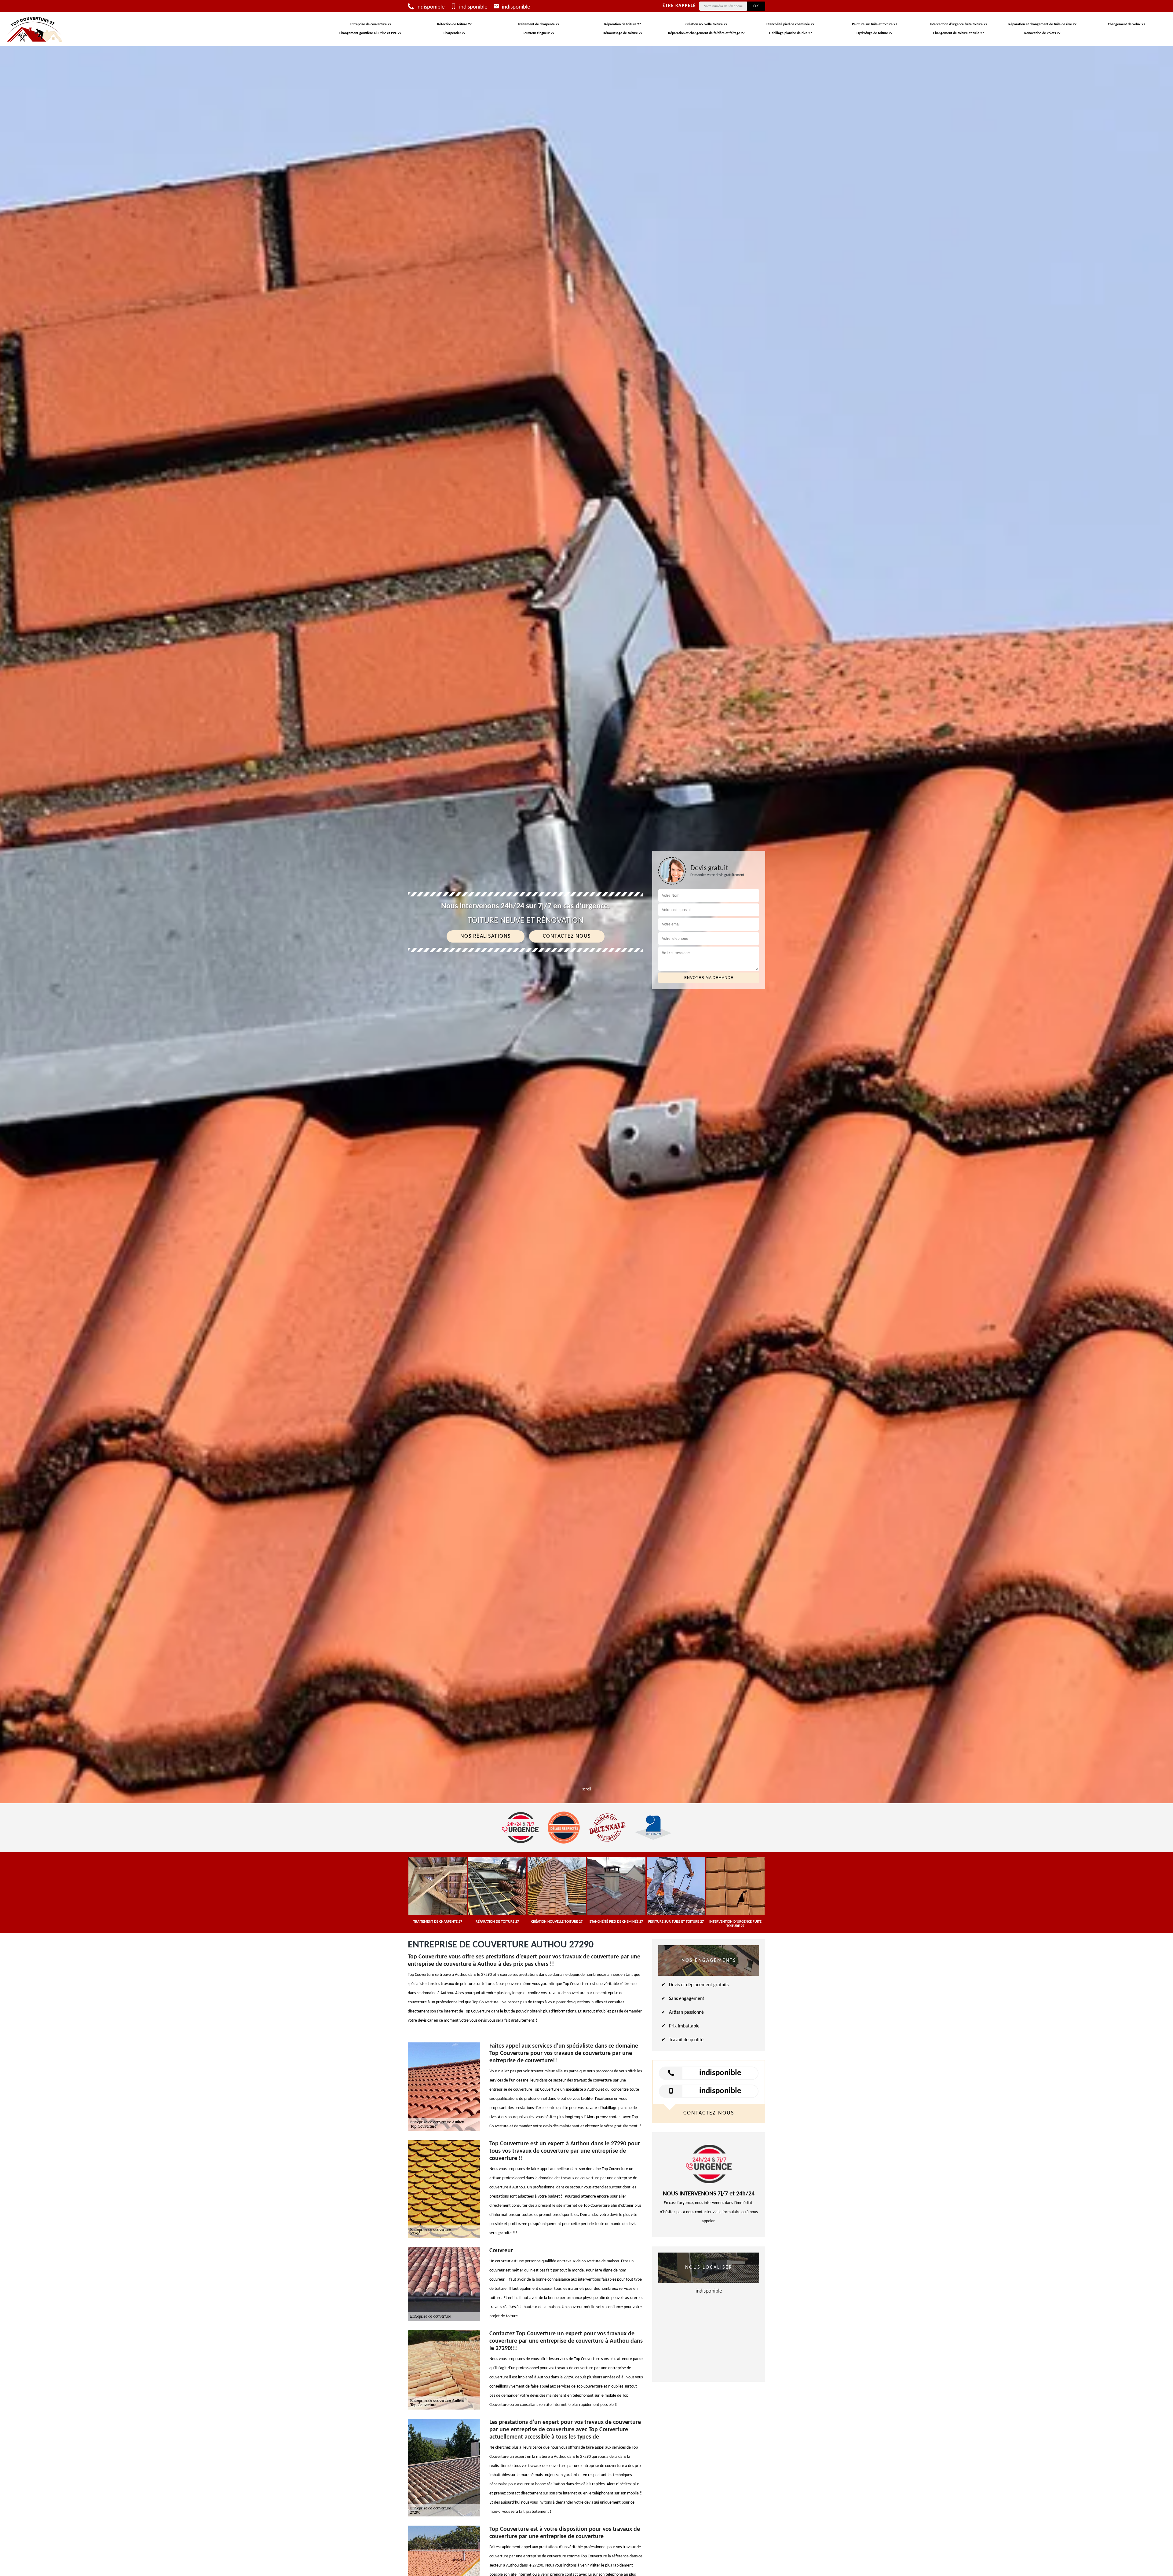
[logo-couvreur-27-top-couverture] (35, 29)
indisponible (430, 7)
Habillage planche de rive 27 (791, 33)
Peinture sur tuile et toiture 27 (875, 24)
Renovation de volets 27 (1042, 33)
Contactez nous (567, 936)
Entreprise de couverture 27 (371, 24)
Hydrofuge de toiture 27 (875, 33)
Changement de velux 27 (1127, 24)
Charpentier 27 (455, 33)
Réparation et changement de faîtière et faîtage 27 (706, 33)
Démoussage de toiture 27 (623, 33)
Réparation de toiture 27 (623, 24)
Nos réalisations (486, 936)
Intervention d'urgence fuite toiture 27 (959, 24)
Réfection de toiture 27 (454, 24)
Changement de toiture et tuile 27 (959, 33)
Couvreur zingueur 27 (539, 33)
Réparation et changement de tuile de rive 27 (1042, 24)
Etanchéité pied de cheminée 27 (790, 24)
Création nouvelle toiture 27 (706, 24)
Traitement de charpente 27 (539, 24)
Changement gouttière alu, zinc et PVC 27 (370, 33)
